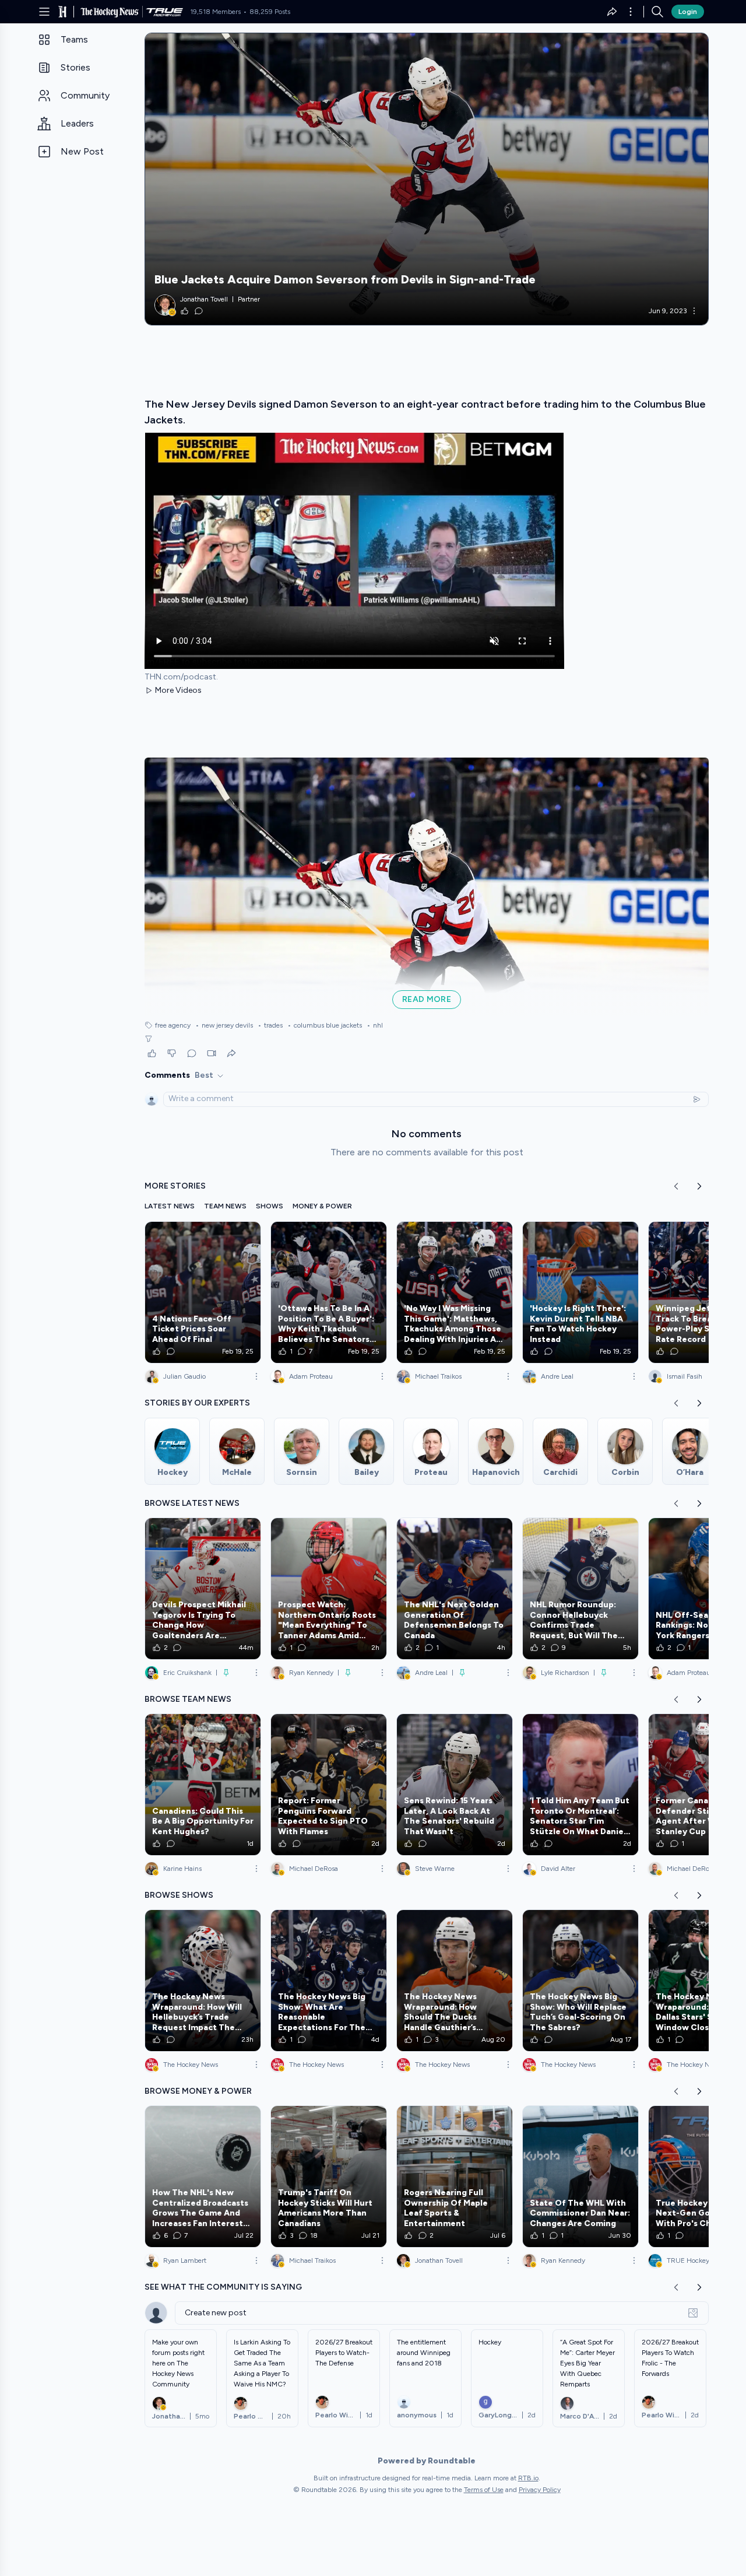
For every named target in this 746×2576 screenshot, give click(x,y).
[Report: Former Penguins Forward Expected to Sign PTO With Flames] (329, 1785)
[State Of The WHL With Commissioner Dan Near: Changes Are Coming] (580, 2177)
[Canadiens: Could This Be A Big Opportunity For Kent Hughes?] (203, 1785)
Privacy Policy (540, 2490)
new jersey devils (224, 1025)
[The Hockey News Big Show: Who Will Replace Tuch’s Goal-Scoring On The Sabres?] (580, 1981)
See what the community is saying (223, 2287)
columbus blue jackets (325, 1025)
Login (688, 12)
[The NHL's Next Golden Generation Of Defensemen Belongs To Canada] (455, 1589)
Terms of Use (484, 2490)
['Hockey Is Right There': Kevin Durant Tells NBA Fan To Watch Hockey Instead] (580, 1292)
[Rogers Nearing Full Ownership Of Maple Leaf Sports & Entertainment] (455, 2177)
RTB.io (528, 2478)
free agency (173, 1025)
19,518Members (215, 12)
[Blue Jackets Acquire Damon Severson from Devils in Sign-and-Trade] (427, 179)
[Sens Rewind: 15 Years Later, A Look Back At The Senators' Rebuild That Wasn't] (455, 1785)
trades (270, 1025)
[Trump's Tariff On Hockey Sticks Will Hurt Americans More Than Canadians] (329, 2177)
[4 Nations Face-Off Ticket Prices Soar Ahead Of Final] (203, 1292)
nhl (375, 1025)
